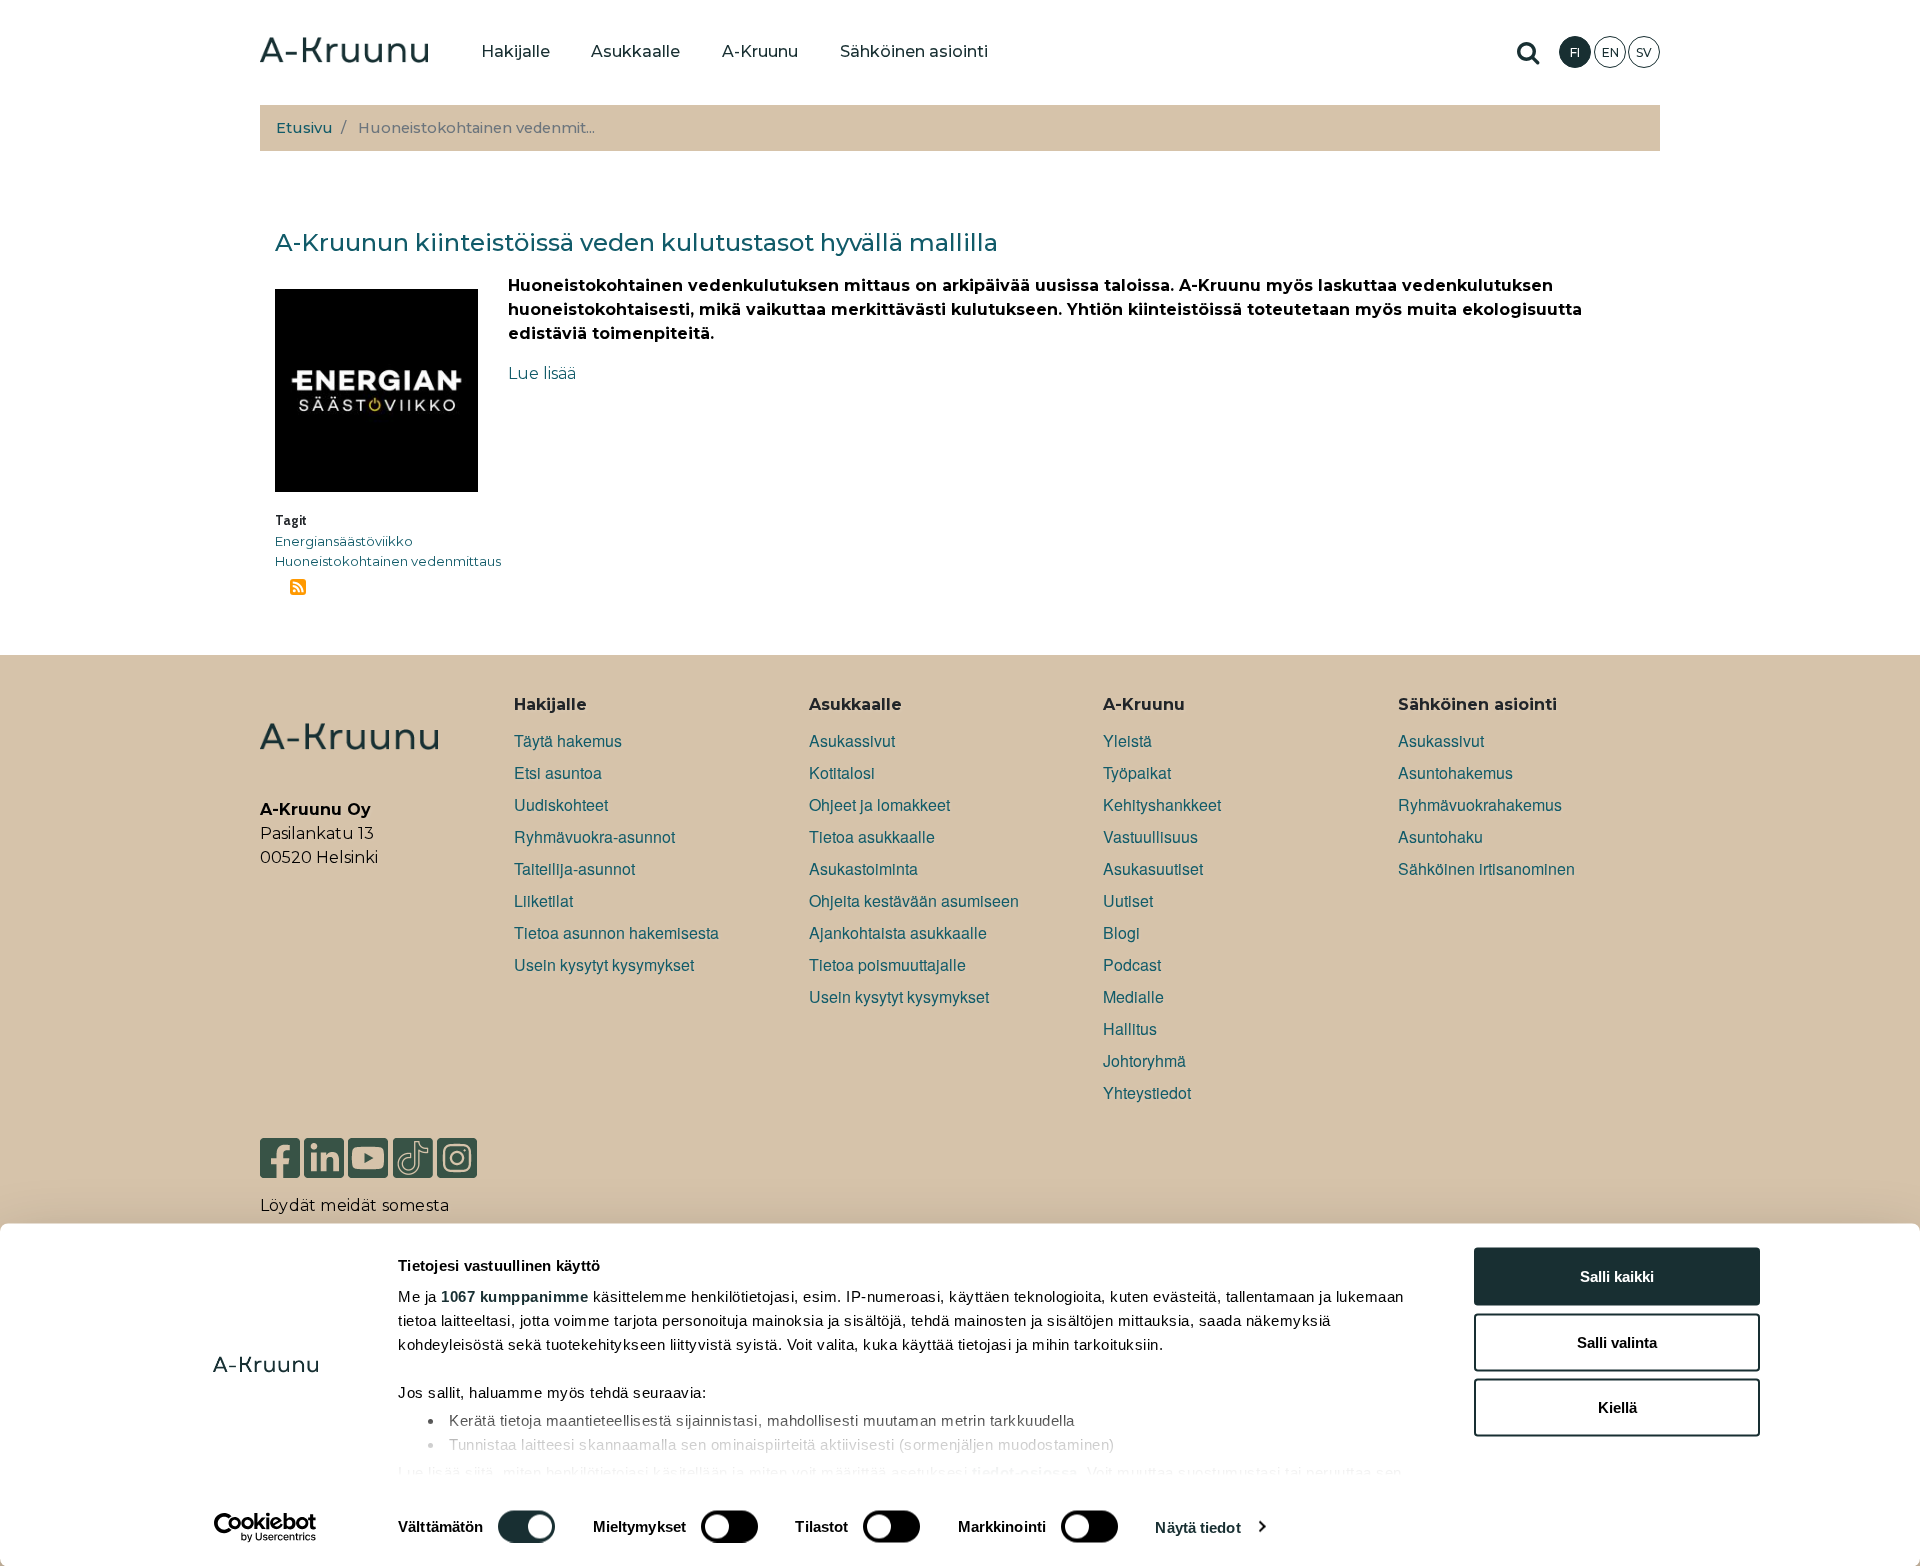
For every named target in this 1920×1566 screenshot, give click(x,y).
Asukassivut (852, 740)
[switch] (729, 1526)
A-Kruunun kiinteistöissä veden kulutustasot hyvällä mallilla (636, 242)
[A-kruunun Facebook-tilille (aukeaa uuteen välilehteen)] (280, 1156)
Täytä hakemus (568, 740)
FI (1575, 52)
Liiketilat (543, 900)
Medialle (1133, 996)
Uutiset (1128, 900)
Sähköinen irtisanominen (1486, 868)
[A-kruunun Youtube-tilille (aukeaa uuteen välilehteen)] (368, 1156)
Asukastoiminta (863, 868)
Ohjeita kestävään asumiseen (914, 900)
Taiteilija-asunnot (574, 868)
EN (1610, 52)
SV (1644, 52)
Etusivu (304, 128)
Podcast (1132, 964)
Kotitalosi (842, 772)
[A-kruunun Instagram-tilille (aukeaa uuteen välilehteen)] (472, 1156)
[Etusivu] (344, 52)
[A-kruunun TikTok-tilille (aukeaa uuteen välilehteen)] (413, 1156)
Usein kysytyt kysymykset (604, 964)
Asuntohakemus (1455, 772)
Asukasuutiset (1153, 868)
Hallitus (1130, 1028)
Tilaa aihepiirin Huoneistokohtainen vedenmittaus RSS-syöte (298, 587)
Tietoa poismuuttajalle (887, 964)
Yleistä (1127, 740)
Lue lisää (542, 373)
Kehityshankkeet (1162, 804)
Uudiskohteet (561, 804)
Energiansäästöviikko (344, 541)
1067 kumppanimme (514, 1296)
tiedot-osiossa (1025, 1471)
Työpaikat (1137, 772)
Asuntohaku (1440, 836)
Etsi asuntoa (558, 772)
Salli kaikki (1617, 1276)
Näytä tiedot (1197, 1526)
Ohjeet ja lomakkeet (879, 804)
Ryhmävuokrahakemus (1480, 804)
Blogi (1121, 932)
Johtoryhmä (1144, 1060)
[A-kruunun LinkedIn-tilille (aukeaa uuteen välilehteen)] (324, 1156)
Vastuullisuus (1150, 836)
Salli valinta (1617, 1341)
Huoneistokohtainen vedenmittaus (388, 561)
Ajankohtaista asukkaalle (898, 932)
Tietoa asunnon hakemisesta (616, 932)
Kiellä (1617, 1407)
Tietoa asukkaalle (872, 836)
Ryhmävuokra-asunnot (594, 836)
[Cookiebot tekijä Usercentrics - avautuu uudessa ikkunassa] (265, 1527)
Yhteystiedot (1147, 1092)
